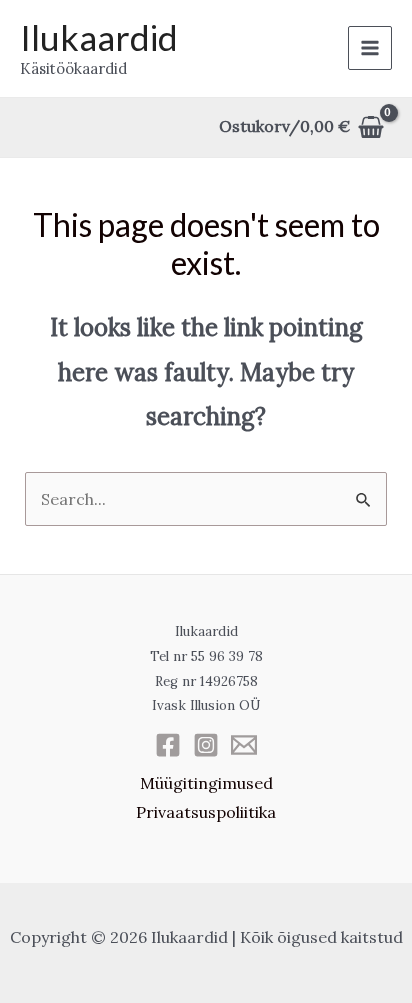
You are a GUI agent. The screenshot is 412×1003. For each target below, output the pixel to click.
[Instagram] (206, 745)
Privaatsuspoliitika (206, 812)
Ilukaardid (99, 37)
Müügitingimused (206, 783)
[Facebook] (168, 745)
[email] (244, 745)
